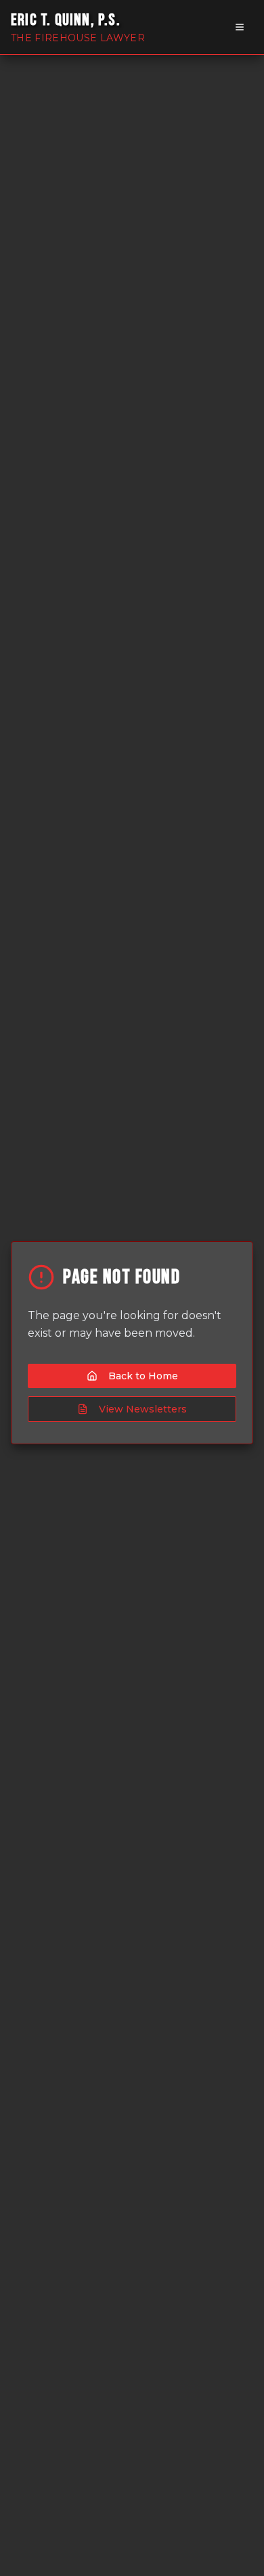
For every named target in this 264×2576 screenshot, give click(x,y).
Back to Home (143, 1376)
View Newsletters (143, 1409)
